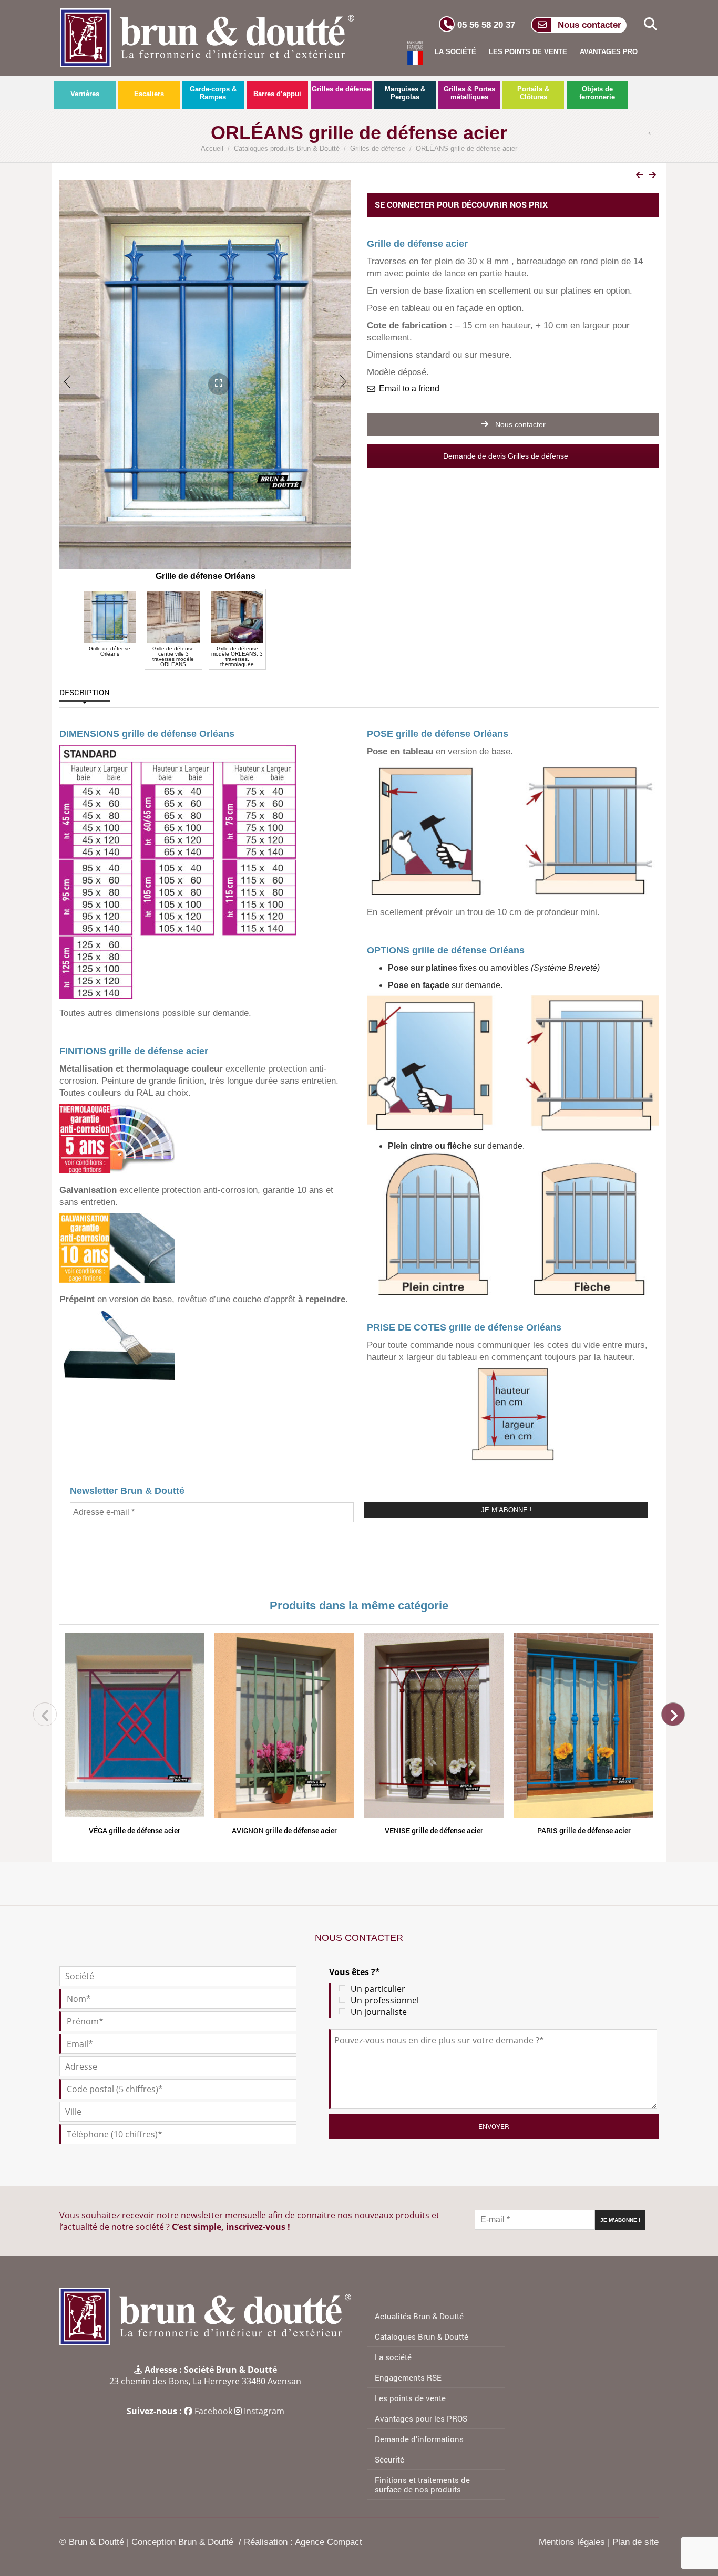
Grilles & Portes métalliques (469, 93)
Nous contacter (519, 424)
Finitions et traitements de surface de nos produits (422, 2485)
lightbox (208, 367)
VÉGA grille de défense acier (135, 1830)
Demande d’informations (419, 2439)
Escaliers (149, 94)
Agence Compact (329, 2542)
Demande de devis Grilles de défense (507, 456)
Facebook (213, 2411)
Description (85, 692)
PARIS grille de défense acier (584, 1830)
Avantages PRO (609, 52)
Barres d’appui (277, 94)
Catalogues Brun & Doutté (422, 2336)
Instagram (264, 2411)
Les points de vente (528, 52)
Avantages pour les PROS (421, 2418)
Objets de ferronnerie (597, 93)
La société (455, 52)
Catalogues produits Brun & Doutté (287, 148)
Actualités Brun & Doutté (419, 2316)
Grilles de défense (341, 89)
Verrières (85, 94)
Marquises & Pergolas (405, 93)
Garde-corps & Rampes (213, 93)
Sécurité (389, 2459)
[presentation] (67, 381)
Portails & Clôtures (533, 93)
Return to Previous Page (652, 134)
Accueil (212, 148)
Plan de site (635, 2542)
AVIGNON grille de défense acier (284, 1830)
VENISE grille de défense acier (434, 1830)
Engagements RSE (408, 2377)
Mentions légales (572, 2542)
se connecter (405, 205)
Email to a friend (409, 388)
